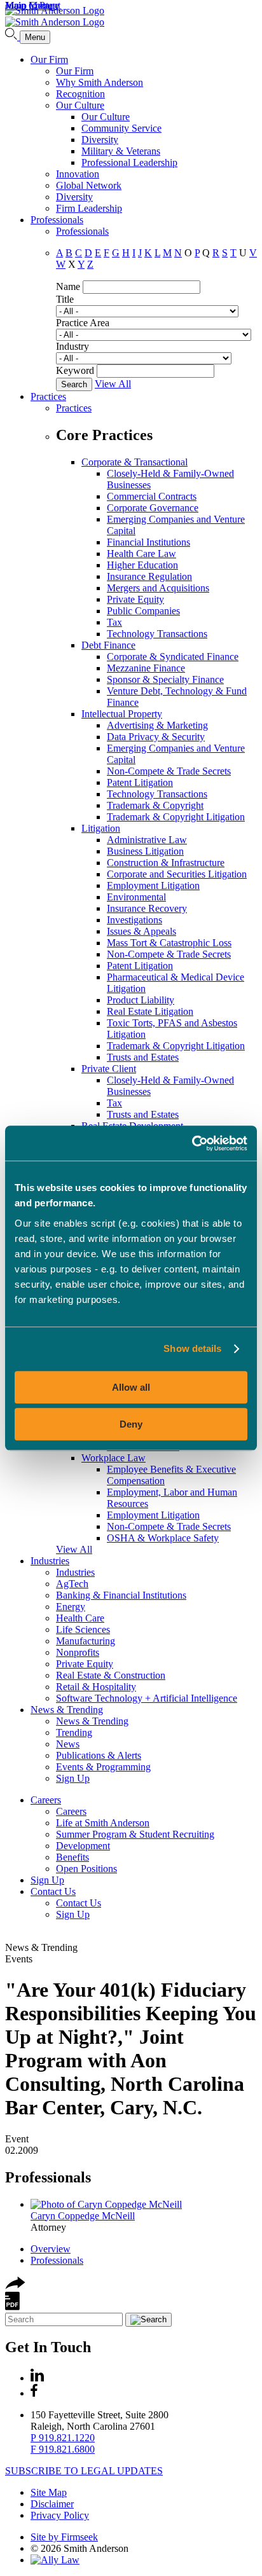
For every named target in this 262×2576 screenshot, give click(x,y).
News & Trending (67, 1710)
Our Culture (80, 105)
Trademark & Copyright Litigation (176, 817)
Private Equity (135, 599)
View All (113, 384)
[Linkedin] (37, 2378)
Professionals (57, 220)
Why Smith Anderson (100, 82)
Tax (114, 622)
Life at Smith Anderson (103, 1823)
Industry (72, 346)
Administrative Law (147, 840)
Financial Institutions (148, 542)
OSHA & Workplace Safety (163, 1538)
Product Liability (141, 1000)
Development (83, 1846)
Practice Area (83, 323)
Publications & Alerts (99, 1755)
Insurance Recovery (147, 908)
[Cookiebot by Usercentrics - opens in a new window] (192, 1143)
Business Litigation (145, 851)
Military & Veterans (121, 151)
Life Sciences (83, 1629)
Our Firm (49, 59)
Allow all (131, 1387)
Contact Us (53, 1891)
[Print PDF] (12, 2307)
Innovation (78, 174)
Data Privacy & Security (156, 737)
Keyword (75, 370)
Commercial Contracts (152, 496)
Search (74, 384)
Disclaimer (52, 2504)
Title (65, 299)
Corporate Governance (153, 508)
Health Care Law (141, 554)
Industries (50, 1561)
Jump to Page (32, 5)
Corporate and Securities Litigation (177, 874)
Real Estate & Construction (111, 1675)
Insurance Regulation (149, 576)
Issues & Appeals (141, 931)
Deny (131, 1424)
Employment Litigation (153, 885)
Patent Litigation (140, 782)
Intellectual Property (122, 714)
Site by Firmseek (64, 2537)
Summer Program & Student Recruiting (135, 1834)
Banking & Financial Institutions (121, 1595)
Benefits (72, 1857)
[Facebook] (34, 2393)
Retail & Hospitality (96, 1687)
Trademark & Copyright (155, 805)
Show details (192, 1348)
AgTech (72, 1584)
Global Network (89, 185)
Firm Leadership (89, 208)
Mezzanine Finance (146, 668)
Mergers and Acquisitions (158, 588)
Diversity (100, 140)
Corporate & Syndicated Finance (173, 657)
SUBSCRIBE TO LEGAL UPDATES (84, 2471)
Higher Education (142, 565)
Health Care (80, 1618)
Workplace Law (114, 1458)
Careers (46, 1800)
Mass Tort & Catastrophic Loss (169, 943)
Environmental (136, 897)
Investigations (134, 920)
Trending (74, 1732)
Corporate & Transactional (134, 462)
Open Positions (86, 1869)
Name (68, 286)
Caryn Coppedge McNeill (83, 2216)
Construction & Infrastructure (166, 863)
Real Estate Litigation (150, 1011)
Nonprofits (78, 1652)
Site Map (49, 2492)
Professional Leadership (129, 162)
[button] (15, 2286)
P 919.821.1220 (63, 2438)
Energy (71, 1607)
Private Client (109, 1069)
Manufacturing (86, 1641)
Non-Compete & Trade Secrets (169, 771)
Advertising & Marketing (157, 725)
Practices (48, 396)
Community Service (121, 128)
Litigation (101, 828)
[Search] (12, 37)
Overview (51, 2249)
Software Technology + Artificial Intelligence (147, 1698)
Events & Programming (103, 1767)
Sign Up (73, 1778)
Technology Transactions (157, 634)
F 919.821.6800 (63, 2449)
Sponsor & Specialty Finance (165, 679)
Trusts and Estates (143, 1057)
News (68, 1744)
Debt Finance (108, 645)
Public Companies (143, 611)
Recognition (80, 94)
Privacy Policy (60, 2515)
